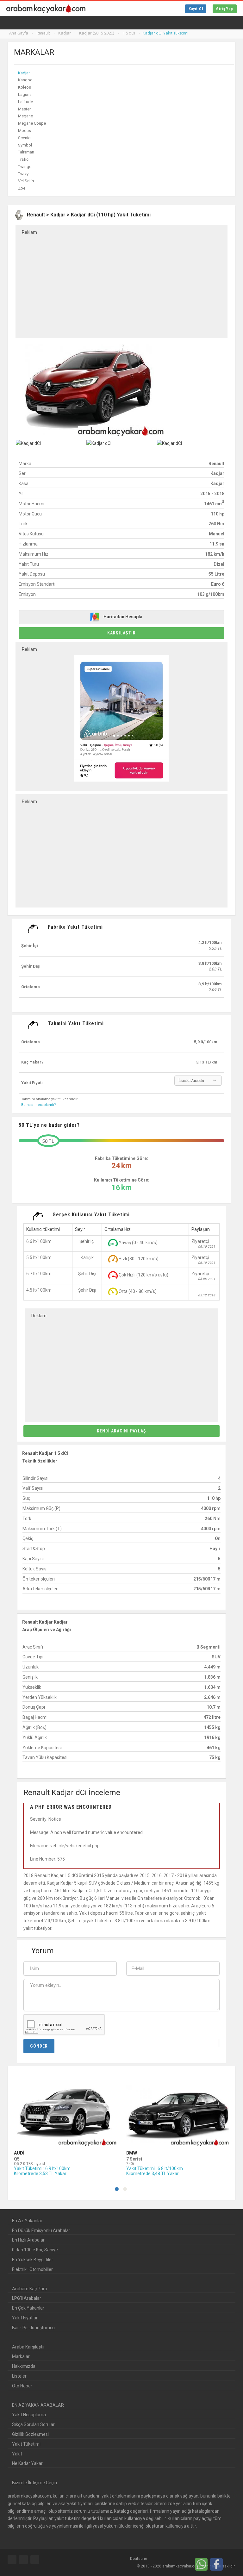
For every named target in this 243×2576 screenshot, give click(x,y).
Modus (25, 131)
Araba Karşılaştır (28, 2347)
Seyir (80, 1229)
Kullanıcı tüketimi (43, 1229)
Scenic (24, 138)
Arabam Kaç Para (30, 2289)
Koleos (25, 87)
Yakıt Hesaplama (29, 2415)
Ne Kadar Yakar (27, 2463)
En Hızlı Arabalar (28, 2240)
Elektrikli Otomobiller (32, 2269)
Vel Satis (26, 181)
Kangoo (25, 80)
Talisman (26, 152)
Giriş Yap (225, 9)
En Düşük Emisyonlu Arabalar (41, 2230)
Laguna (25, 94)
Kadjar (24, 73)
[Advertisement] (121, 282)
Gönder (39, 2046)
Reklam (29, 232)
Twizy (23, 174)
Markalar (21, 2356)
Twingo (25, 167)
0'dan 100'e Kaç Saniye (35, 2250)
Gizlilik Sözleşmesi (30, 2434)
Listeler (19, 2376)
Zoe (22, 188)
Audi (19, 2153)
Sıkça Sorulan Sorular (33, 2424)
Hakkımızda (24, 2366)
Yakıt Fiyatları (25, 2318)
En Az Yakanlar (27, 2221)
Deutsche (138, 2559)
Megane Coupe (32, 123)
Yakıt (17, 2454)
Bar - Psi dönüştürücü (33, 2328)
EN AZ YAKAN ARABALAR (38, 2405)
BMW (132, 2153)
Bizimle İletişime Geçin (34, 2483)
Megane (25, 116)
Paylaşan (201, 1229)
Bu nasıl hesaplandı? (39, 1105)
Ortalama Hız (118, 1229)
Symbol (25, 145)
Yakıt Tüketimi (26, 2444)
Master (24, 109)
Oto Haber (22, 2386)
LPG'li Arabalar (27, 2298)
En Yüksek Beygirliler (33, 2260)
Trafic (23, 159)
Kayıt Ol (196, 9)
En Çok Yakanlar (28, 2308)
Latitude (25, 102)
